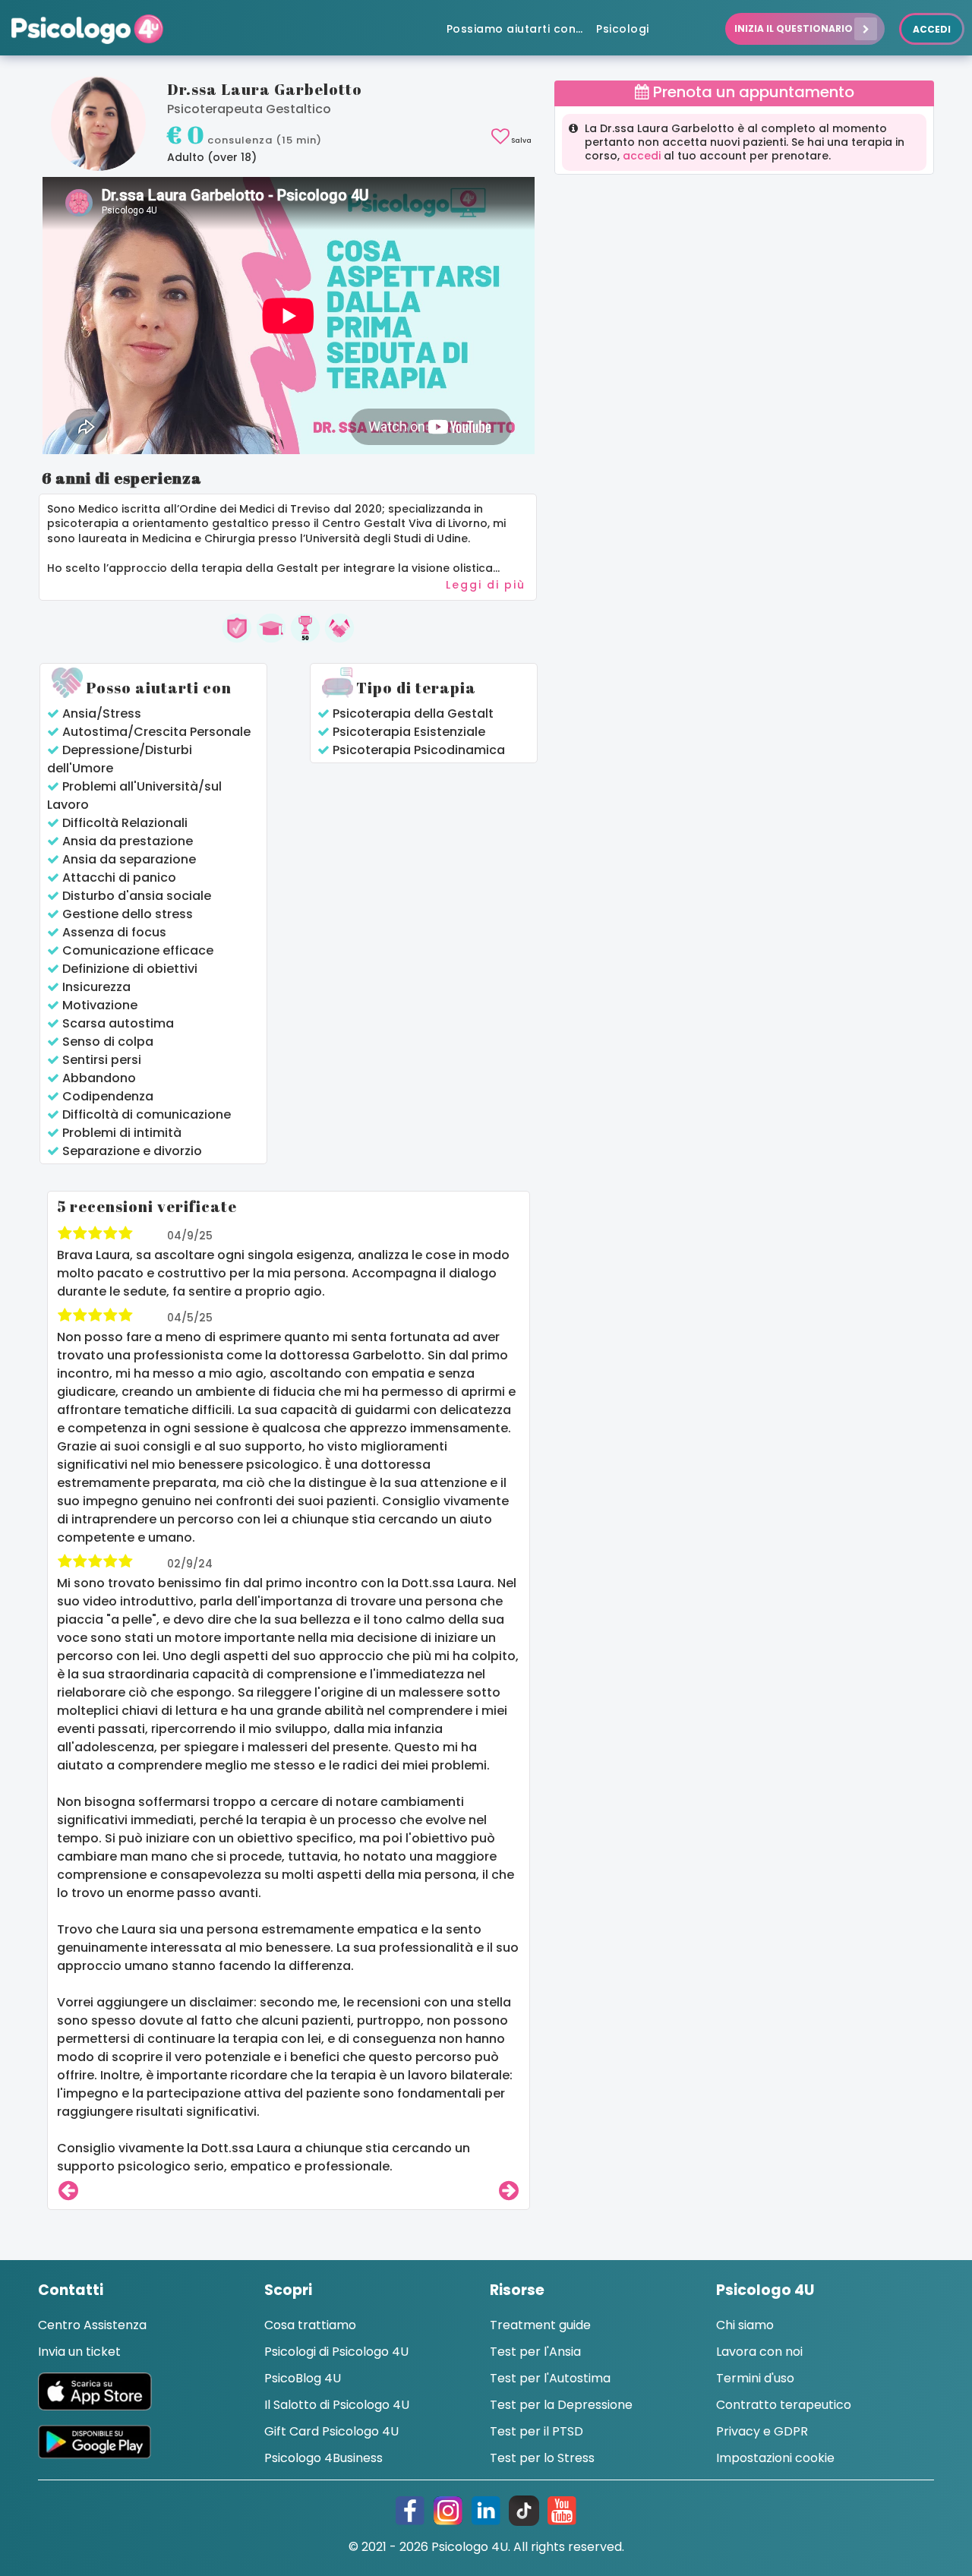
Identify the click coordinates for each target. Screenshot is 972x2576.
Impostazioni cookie (775, 2458)
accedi (642, 156)
